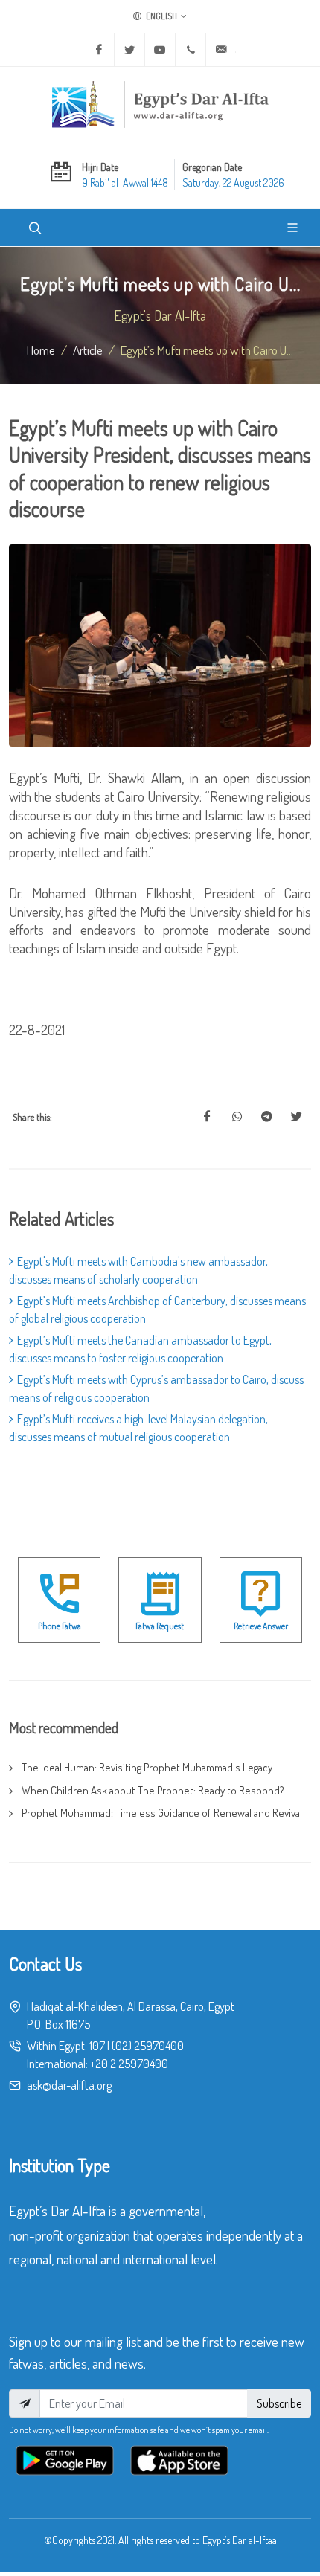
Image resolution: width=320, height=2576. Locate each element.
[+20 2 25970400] (191, 50)
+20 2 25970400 (129, 2064)
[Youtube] (160, 50)
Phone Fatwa (60, 1626)
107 (97, 2046)
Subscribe (279, 2403)
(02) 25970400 (148, 2046)
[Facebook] (99, 50)
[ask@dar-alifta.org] (221, 50)
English (161, 16)
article (88, 350)
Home (41, 350)
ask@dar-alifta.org (69, 2085)
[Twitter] (129, 50)
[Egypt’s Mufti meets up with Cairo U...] (207, 1117)
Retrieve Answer (261, 1626)
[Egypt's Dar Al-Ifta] (160, 104)
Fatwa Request (160, 1626)
